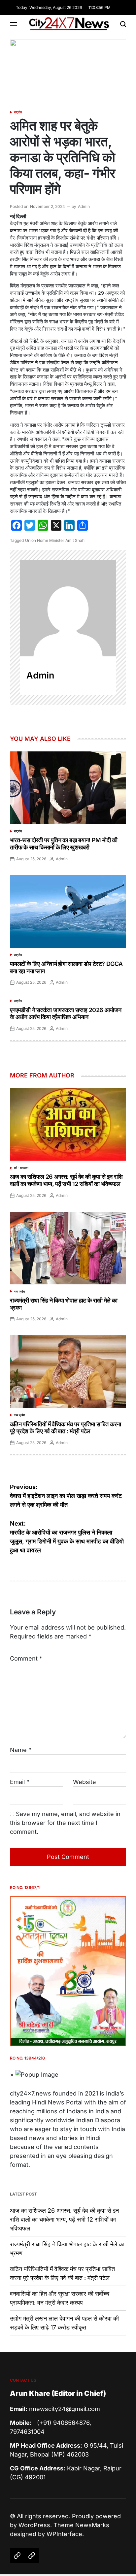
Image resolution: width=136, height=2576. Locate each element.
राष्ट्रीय (18, 112)
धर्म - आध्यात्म (21, 1168)
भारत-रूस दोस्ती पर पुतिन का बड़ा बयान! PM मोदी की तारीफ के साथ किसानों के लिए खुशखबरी (64, 844)
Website (85, 1782)
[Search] (123, 24)
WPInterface (64, 2534)
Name (21, 1750)
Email (20, 1782)
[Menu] (14, 24)
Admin (84, 206)
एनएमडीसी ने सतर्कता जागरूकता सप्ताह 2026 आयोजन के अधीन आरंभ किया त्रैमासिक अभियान (66, 1014)
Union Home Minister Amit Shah (55, 540)
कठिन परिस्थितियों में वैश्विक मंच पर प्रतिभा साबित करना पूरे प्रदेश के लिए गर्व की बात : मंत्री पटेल (65, 1428)
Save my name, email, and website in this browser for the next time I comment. (65, 1823)
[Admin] (68, 608)
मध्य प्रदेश (19, 1291)
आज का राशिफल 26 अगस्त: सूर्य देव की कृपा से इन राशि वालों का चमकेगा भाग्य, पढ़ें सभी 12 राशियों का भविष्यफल (66, 1180)
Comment (26, 1658)
